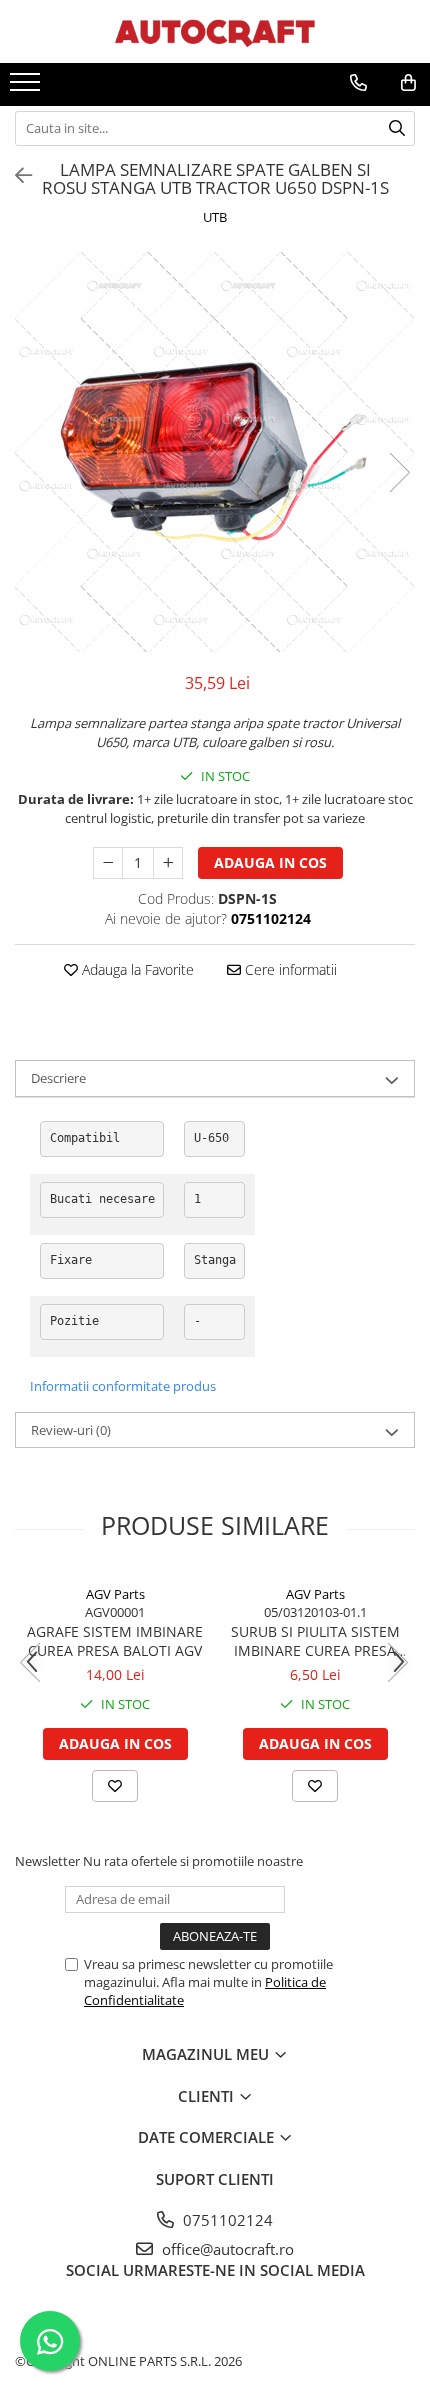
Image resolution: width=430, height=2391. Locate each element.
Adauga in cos (270, 862)
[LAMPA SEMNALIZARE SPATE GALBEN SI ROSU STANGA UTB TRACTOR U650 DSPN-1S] (215, 452)
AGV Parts (115, 1594)
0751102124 (226, 2220)
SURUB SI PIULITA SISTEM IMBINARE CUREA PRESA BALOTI (315, 1641)
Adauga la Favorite (136, 969)
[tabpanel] (215, 452)
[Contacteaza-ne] (358, 83)
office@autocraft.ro (226, 2249)
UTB (215, 217)
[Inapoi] (15, 175)
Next (399, 472)
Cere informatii (289, 969)
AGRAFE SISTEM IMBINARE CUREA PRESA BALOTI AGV (115, 1641)
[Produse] (27, 88)
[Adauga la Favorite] (115, 1786)
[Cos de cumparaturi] (408, 83)
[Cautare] (397, 128)
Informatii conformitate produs (123, 1386)
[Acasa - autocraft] (215, 31)
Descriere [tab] (58, 1078)
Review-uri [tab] (71, 1430)
